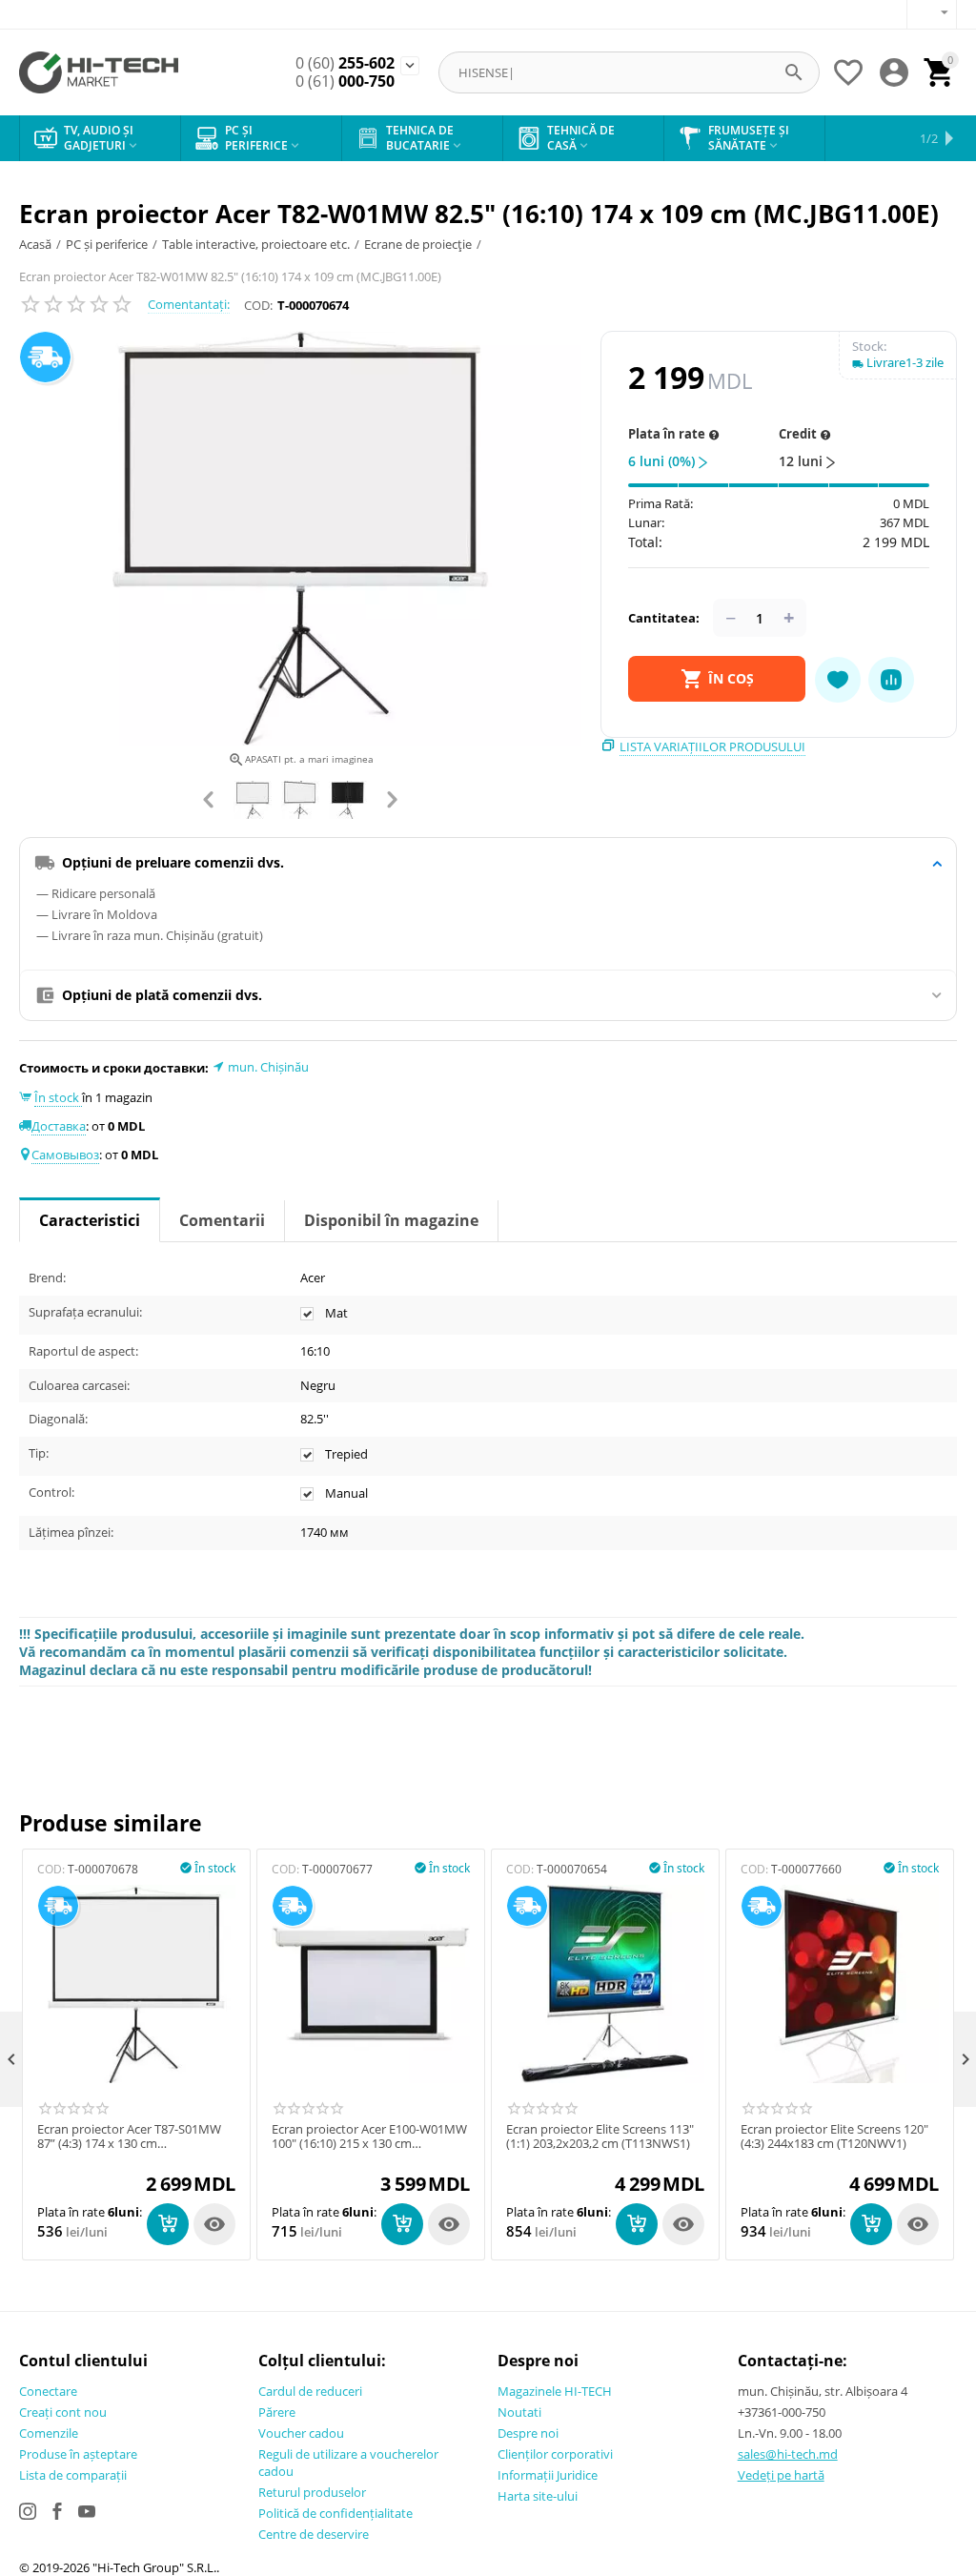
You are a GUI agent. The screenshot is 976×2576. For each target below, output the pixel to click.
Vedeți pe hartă (781, 2475)
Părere (277, 2412)
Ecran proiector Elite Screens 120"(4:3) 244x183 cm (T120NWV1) (834, 2137)
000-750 (345, 82)
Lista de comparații (73, 2475)
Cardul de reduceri (310, 2391)
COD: (258, 305)
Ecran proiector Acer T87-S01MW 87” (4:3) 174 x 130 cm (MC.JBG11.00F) (129, 2137)
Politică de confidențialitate (335, 2513)
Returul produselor (312, 2492)
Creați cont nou (63, 2412)
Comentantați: (189, 304)
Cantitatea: (664, 618)
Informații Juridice (548, 2475)
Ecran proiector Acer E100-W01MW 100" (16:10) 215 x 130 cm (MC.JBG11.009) (369, 2137)
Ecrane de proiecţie (418, 244)
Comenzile (49, 2433)
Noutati (519, 2412)
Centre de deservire (314, 2534)
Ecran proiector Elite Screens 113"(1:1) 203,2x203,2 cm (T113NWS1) (600, 2137)
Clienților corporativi (555, 2454)
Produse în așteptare (78, 2454)
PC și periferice (107, 244)
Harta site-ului (538, 2496)
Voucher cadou (301, 2433)
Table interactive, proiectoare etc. (256, 244)
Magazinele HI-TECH (555, 2391)
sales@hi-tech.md (788, 2454)
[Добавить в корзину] (168, 2224)
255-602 (345, 63)
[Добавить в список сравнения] (891, 680)
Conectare (48, 2391)
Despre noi (528, 2433)
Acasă (35, 244)
